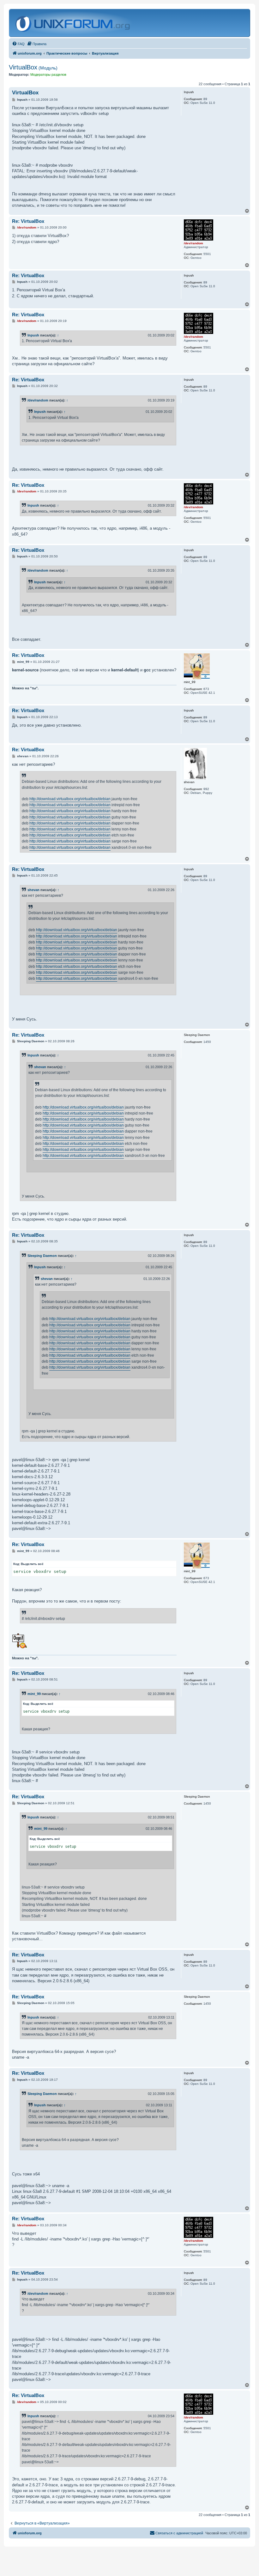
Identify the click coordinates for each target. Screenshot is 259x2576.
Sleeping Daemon (42, 1256)
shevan (33, 890)
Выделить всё (32, 1564)
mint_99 (34, 1694)
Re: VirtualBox (28, 221)
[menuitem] (18, 44)
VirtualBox (33, 67)
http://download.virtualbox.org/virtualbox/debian (70, 799)
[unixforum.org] (73, 23)
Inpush (33, 335)
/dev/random (38, 400)
